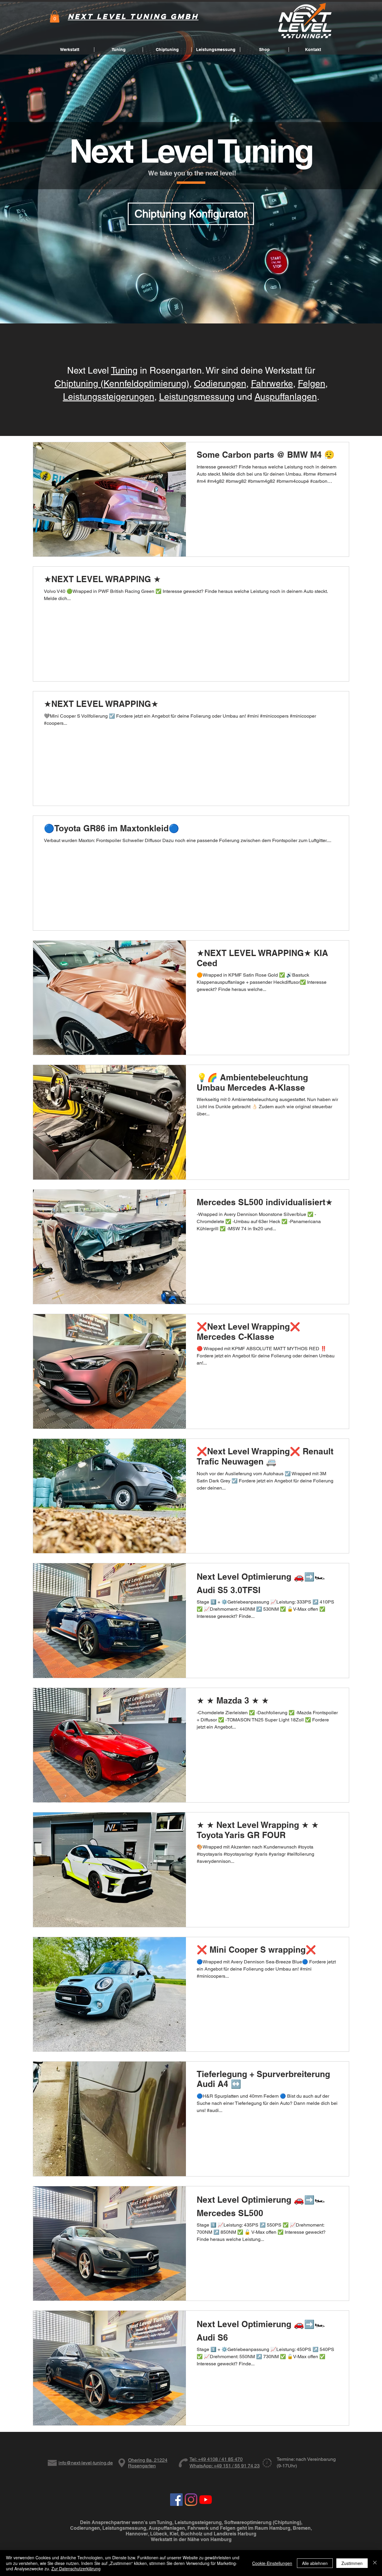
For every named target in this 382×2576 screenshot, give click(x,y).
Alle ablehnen (315, 2563)
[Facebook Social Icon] (176, 2500)
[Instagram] (191, 2500)
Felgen (312, 384)
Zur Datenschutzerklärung (76, 2569)
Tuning (124, 370)
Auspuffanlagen (286, 397)
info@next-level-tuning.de (86, 2463)
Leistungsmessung (197, 397)
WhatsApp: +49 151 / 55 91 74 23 (225, 2466)
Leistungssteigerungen (109, 397)
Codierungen (220, 384)
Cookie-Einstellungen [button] (272, 2563)
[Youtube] (206, 2500)
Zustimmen (352, 2563)
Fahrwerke (272, 384)
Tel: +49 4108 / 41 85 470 (216, 2459)
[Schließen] (375, 2563)
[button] (55, 17)
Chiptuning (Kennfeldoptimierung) (122, 384)
